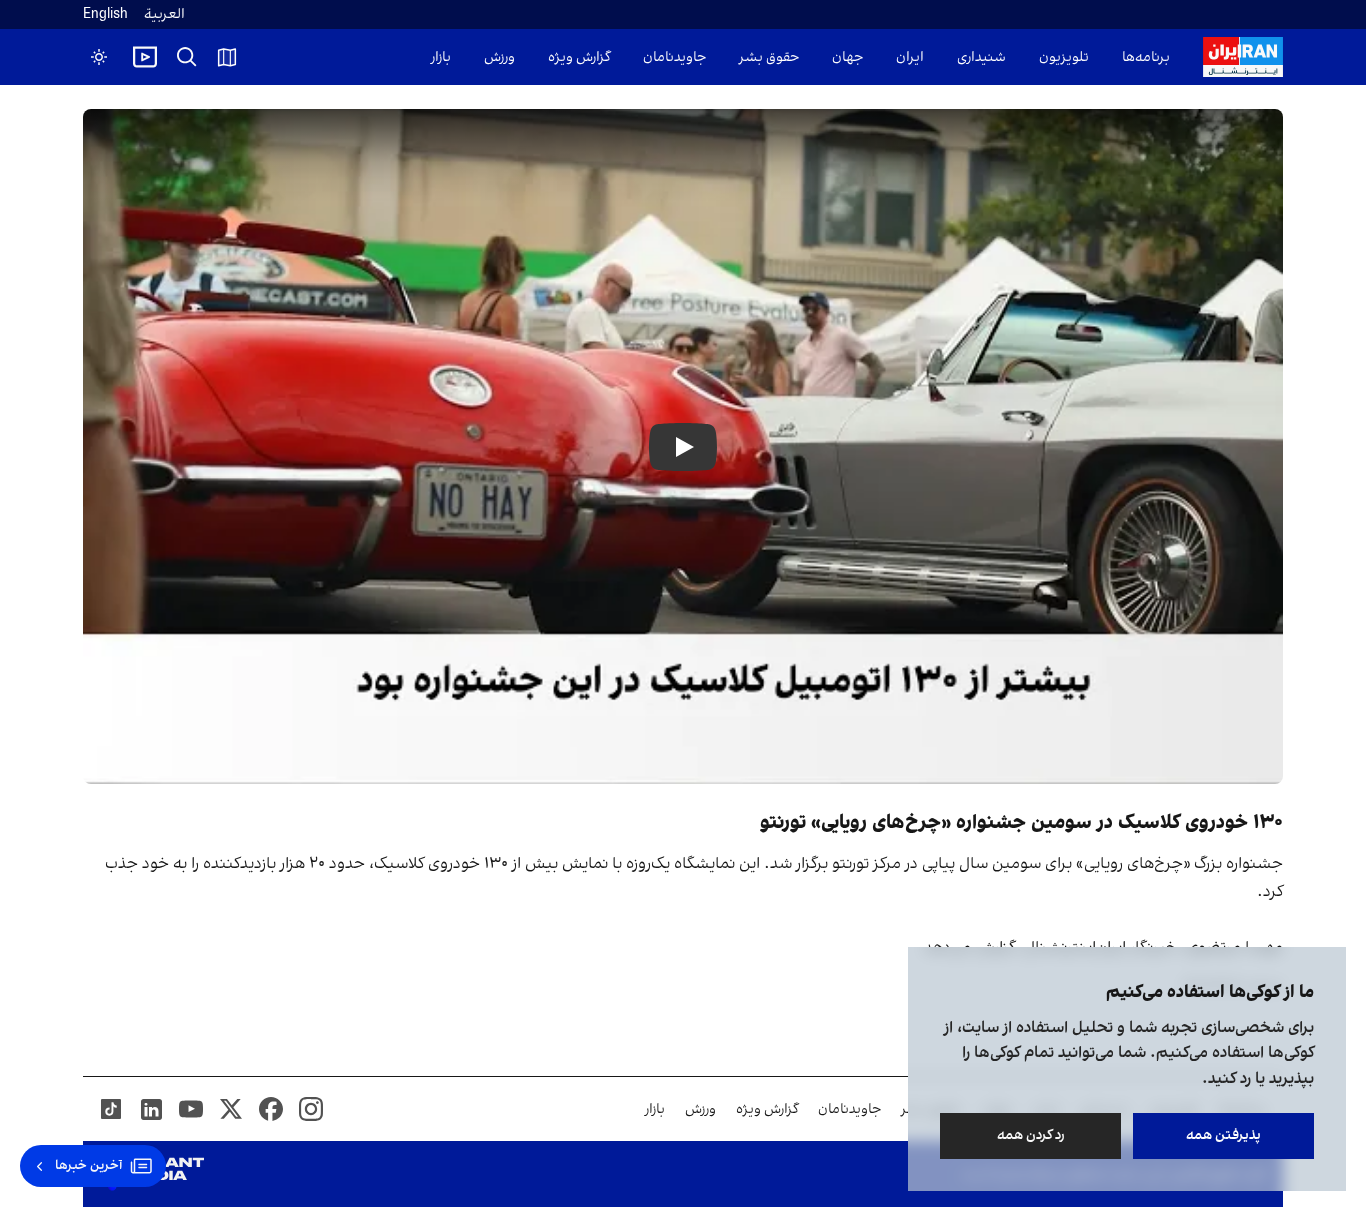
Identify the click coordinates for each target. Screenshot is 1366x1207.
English (105, 14)
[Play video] (145, 57)
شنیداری (981, 57)
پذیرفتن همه (1223, 1135)
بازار (441, 57)
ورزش (499, 57)
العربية (164, 14)
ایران (910, 57)
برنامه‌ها (1146, 57)
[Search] (187, 57)
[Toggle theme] (99, 57)
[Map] (227, 57)
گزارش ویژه (579, 57)
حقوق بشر (769, 57)
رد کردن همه (1031, 1135)
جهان (847, 57)
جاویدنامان (674, 57)
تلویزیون (1064, 57)
